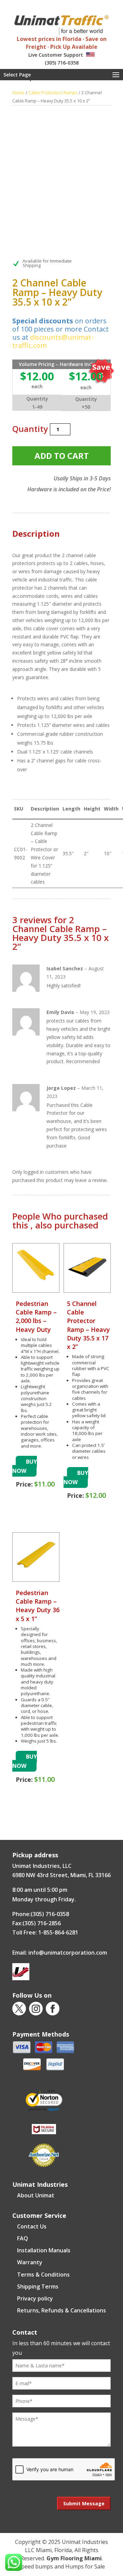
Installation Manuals (44, 2250)
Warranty (30, 2262)
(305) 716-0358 (62, 63)
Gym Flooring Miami (74, 2558)
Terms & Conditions (43, 2275)
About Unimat (36, 2195)
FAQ (23, 2238)
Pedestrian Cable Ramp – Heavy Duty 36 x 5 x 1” (38, 1606)
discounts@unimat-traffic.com (53, 341)
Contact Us (32, 2226)
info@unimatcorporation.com (68, 1953)
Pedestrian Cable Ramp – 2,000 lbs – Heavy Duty (36, 1317)
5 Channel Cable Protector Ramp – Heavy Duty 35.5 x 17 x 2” (88, 1325)
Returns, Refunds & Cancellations (61, 2310)
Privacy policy (35, 2298)
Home (18, 93)
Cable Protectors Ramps (53, 93)
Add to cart (62, 456)
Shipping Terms (38, 2286)
